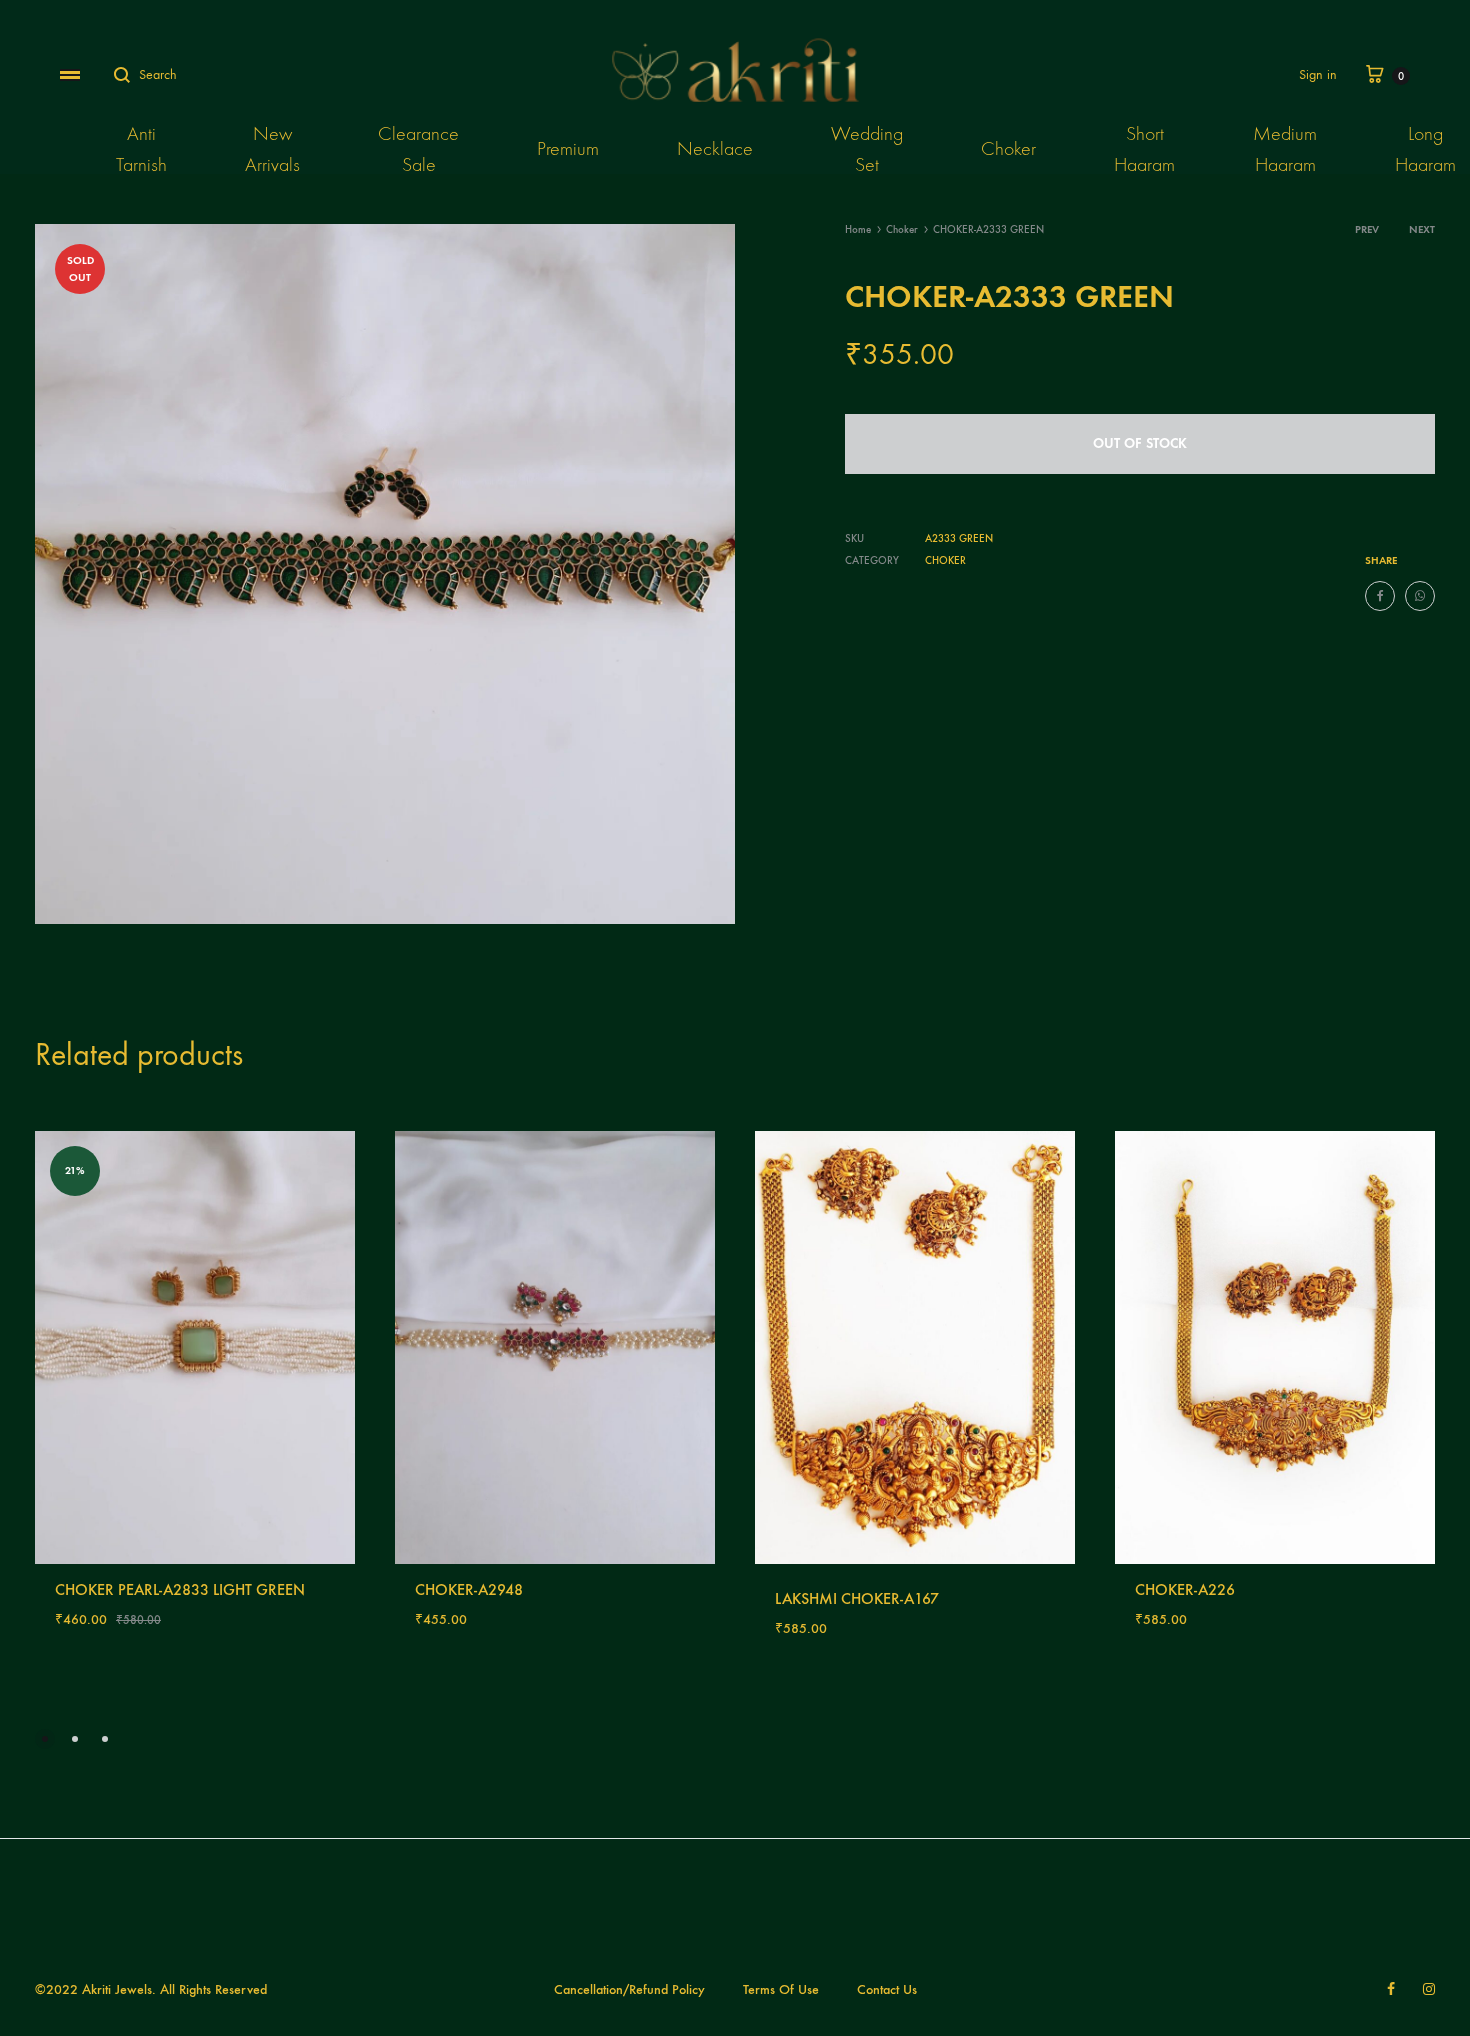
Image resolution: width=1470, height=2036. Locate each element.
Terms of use (781, 1989)
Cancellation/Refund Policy (629, 1989)
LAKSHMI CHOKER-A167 (857, 1598)
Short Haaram (1144, 149)
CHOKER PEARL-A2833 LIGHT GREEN (180, 1589)
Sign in (1318, 74)
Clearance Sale (418, 149)
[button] (45, 1739)
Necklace (715, 148)
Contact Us (887, 1989)
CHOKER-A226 (1185, 1589)
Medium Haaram (1285, 149)
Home (858, 229)
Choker (1008, 148)
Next (1422, 229)
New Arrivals (272, 149)
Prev (1367, 229)
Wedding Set (867, 149)
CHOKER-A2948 (469, 1589)
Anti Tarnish (141, 149)
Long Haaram (1425, 149)
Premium (568, 148)
